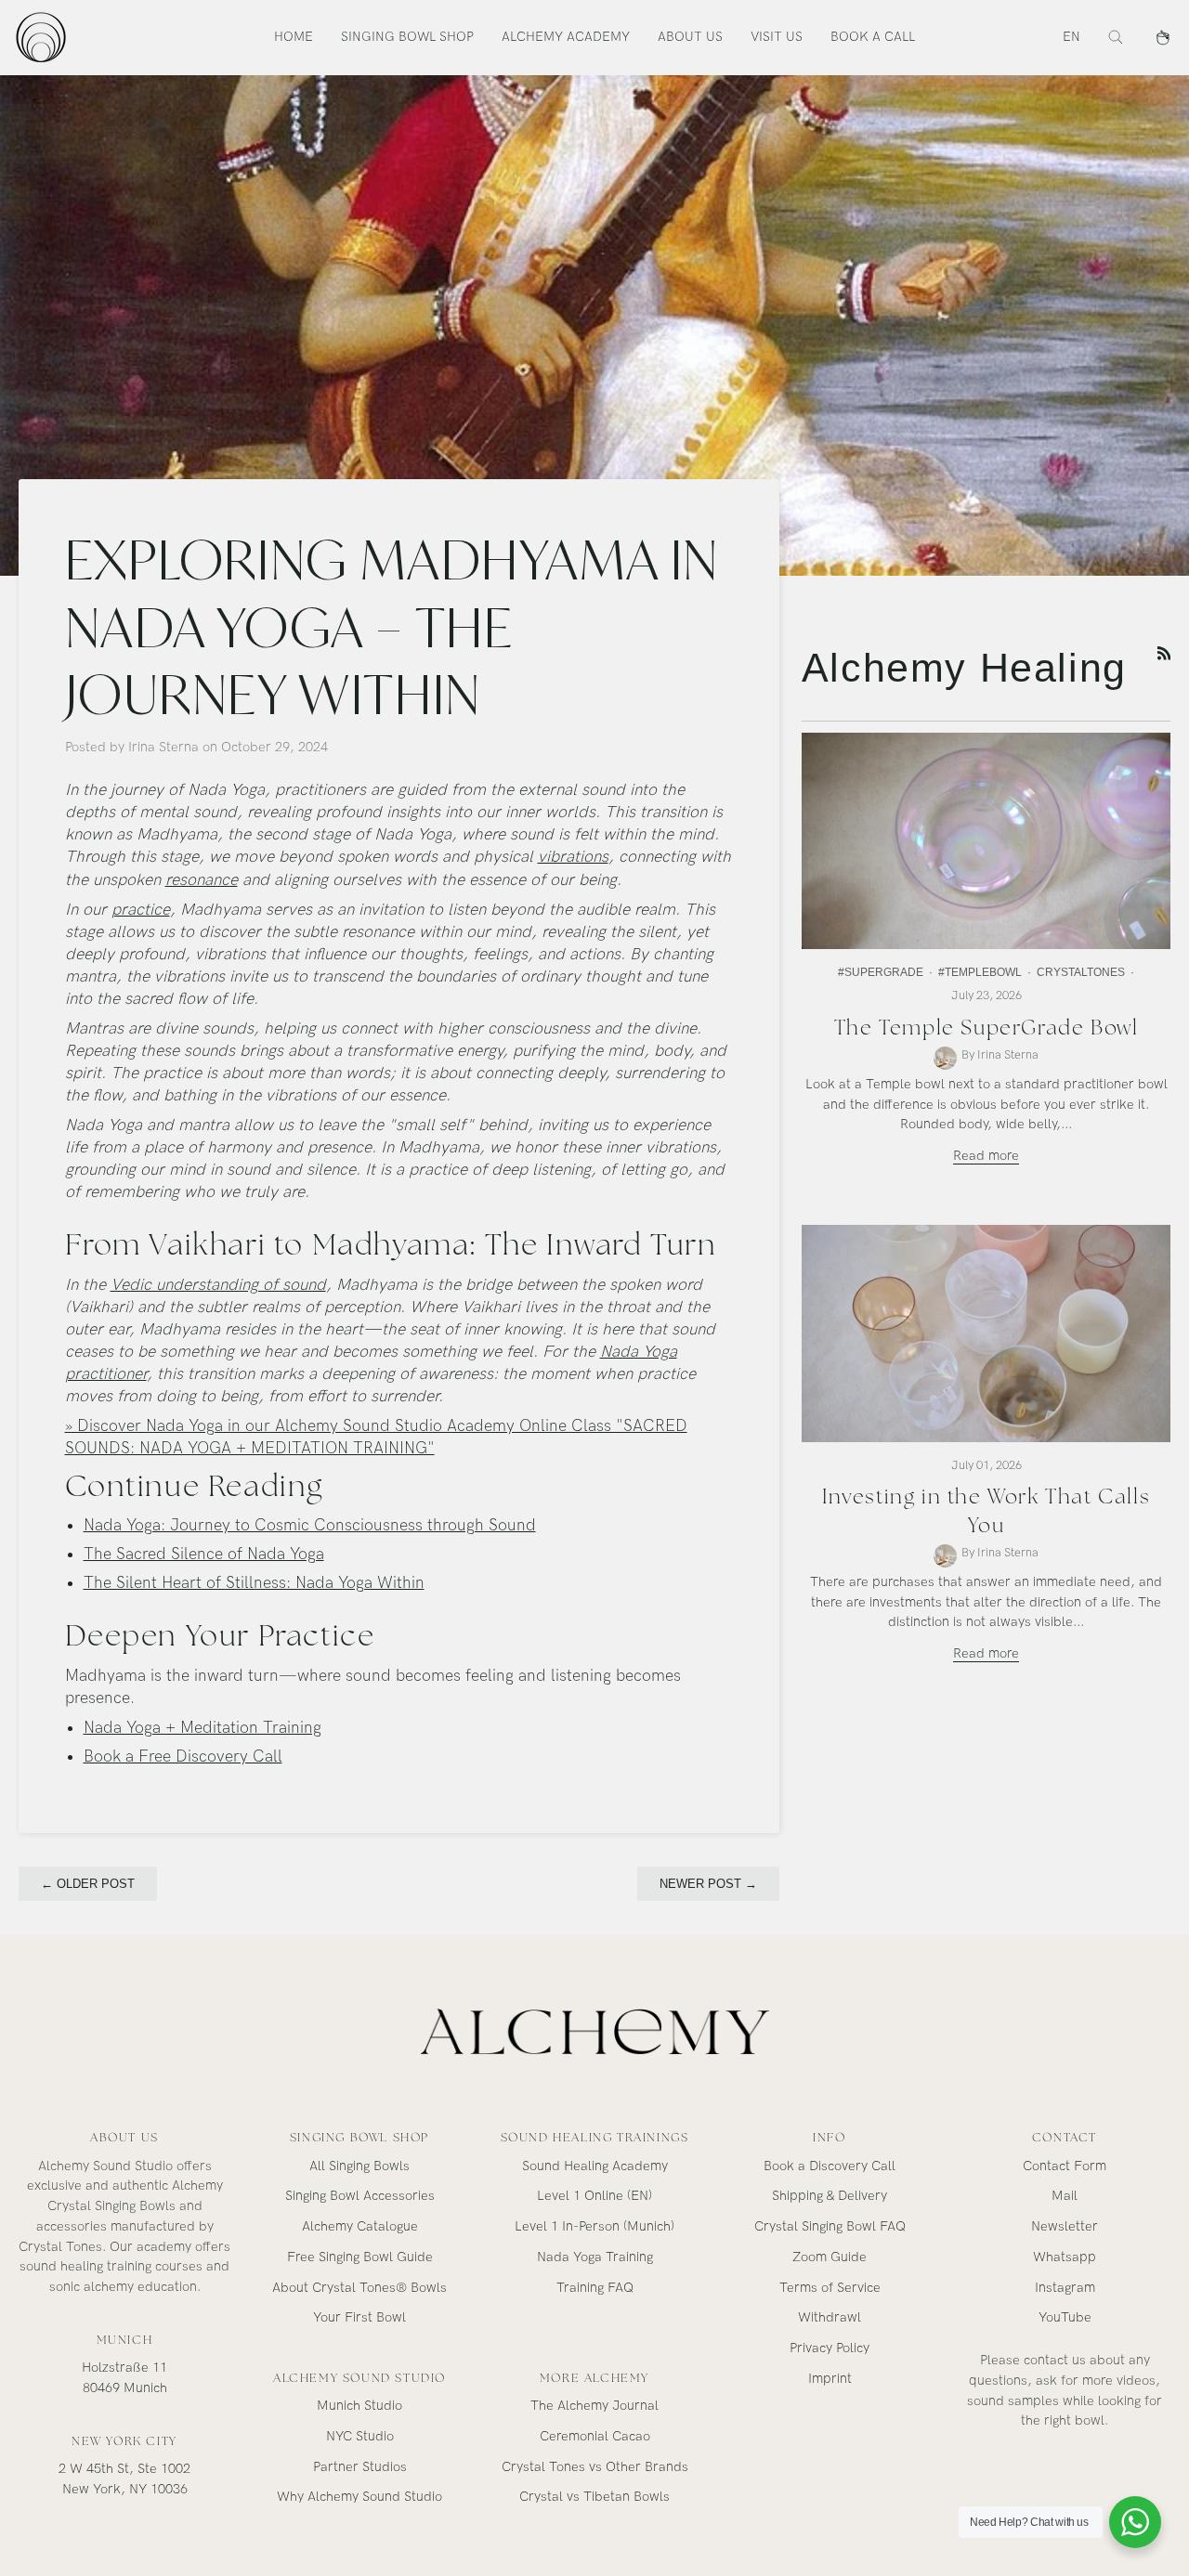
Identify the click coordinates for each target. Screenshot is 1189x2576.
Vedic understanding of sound (218, 1285)
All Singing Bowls (359, 2166)
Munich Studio (359, 2406)
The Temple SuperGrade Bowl (986, 1028)
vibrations (573, 857)
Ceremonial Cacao (595, 2436)
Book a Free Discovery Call (183, 1756)
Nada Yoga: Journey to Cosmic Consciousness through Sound (310, 1525)
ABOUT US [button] (124, 2137)
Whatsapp (1065, 2257)
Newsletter (1065, 2226)
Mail (1065, 2196)
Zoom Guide (830, 2257)
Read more (986, 1156)
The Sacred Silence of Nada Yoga (204, 1554)
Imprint (830, 2379)
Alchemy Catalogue (360, 2226)
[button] (407, 37)
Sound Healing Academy (595, 2166)
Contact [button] (1065, 2137)
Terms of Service (830, 2288)
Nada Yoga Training (595, 2257)
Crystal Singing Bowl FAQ (830, 2226)
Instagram (1065, 2288)
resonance (202, 880)
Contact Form (1065, 2166)
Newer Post (708, 1884)
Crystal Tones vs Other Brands (595, 2467)
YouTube (1065, 2317)
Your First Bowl (359, 2317)
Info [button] (829, 2137)
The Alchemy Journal (594, 2406)
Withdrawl (830, 2317)
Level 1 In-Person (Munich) (594, 2226)
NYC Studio (360, 2436)
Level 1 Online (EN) (594, 2196)
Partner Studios (360, 2467)
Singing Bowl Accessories (360, 2196)
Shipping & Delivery (830, 2196)
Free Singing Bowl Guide (360, 2257)
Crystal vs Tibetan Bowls (594, 2497)
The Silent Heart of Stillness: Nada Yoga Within (254, 1583)
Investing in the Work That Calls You (986, 1510)
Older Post (88, 1884)
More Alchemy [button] (594, 2378)
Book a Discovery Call (830, 2166)
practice (141, 910)
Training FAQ (595, 2288)
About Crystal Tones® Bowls (359, 2288)
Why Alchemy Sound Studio (359, 2497)
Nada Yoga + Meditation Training (203, 1728)
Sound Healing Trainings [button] (595, 2137)
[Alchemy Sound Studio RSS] (1164, 653)
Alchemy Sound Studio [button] (359, 2378)
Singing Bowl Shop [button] (359, 2137)
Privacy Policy (830, 2348)
